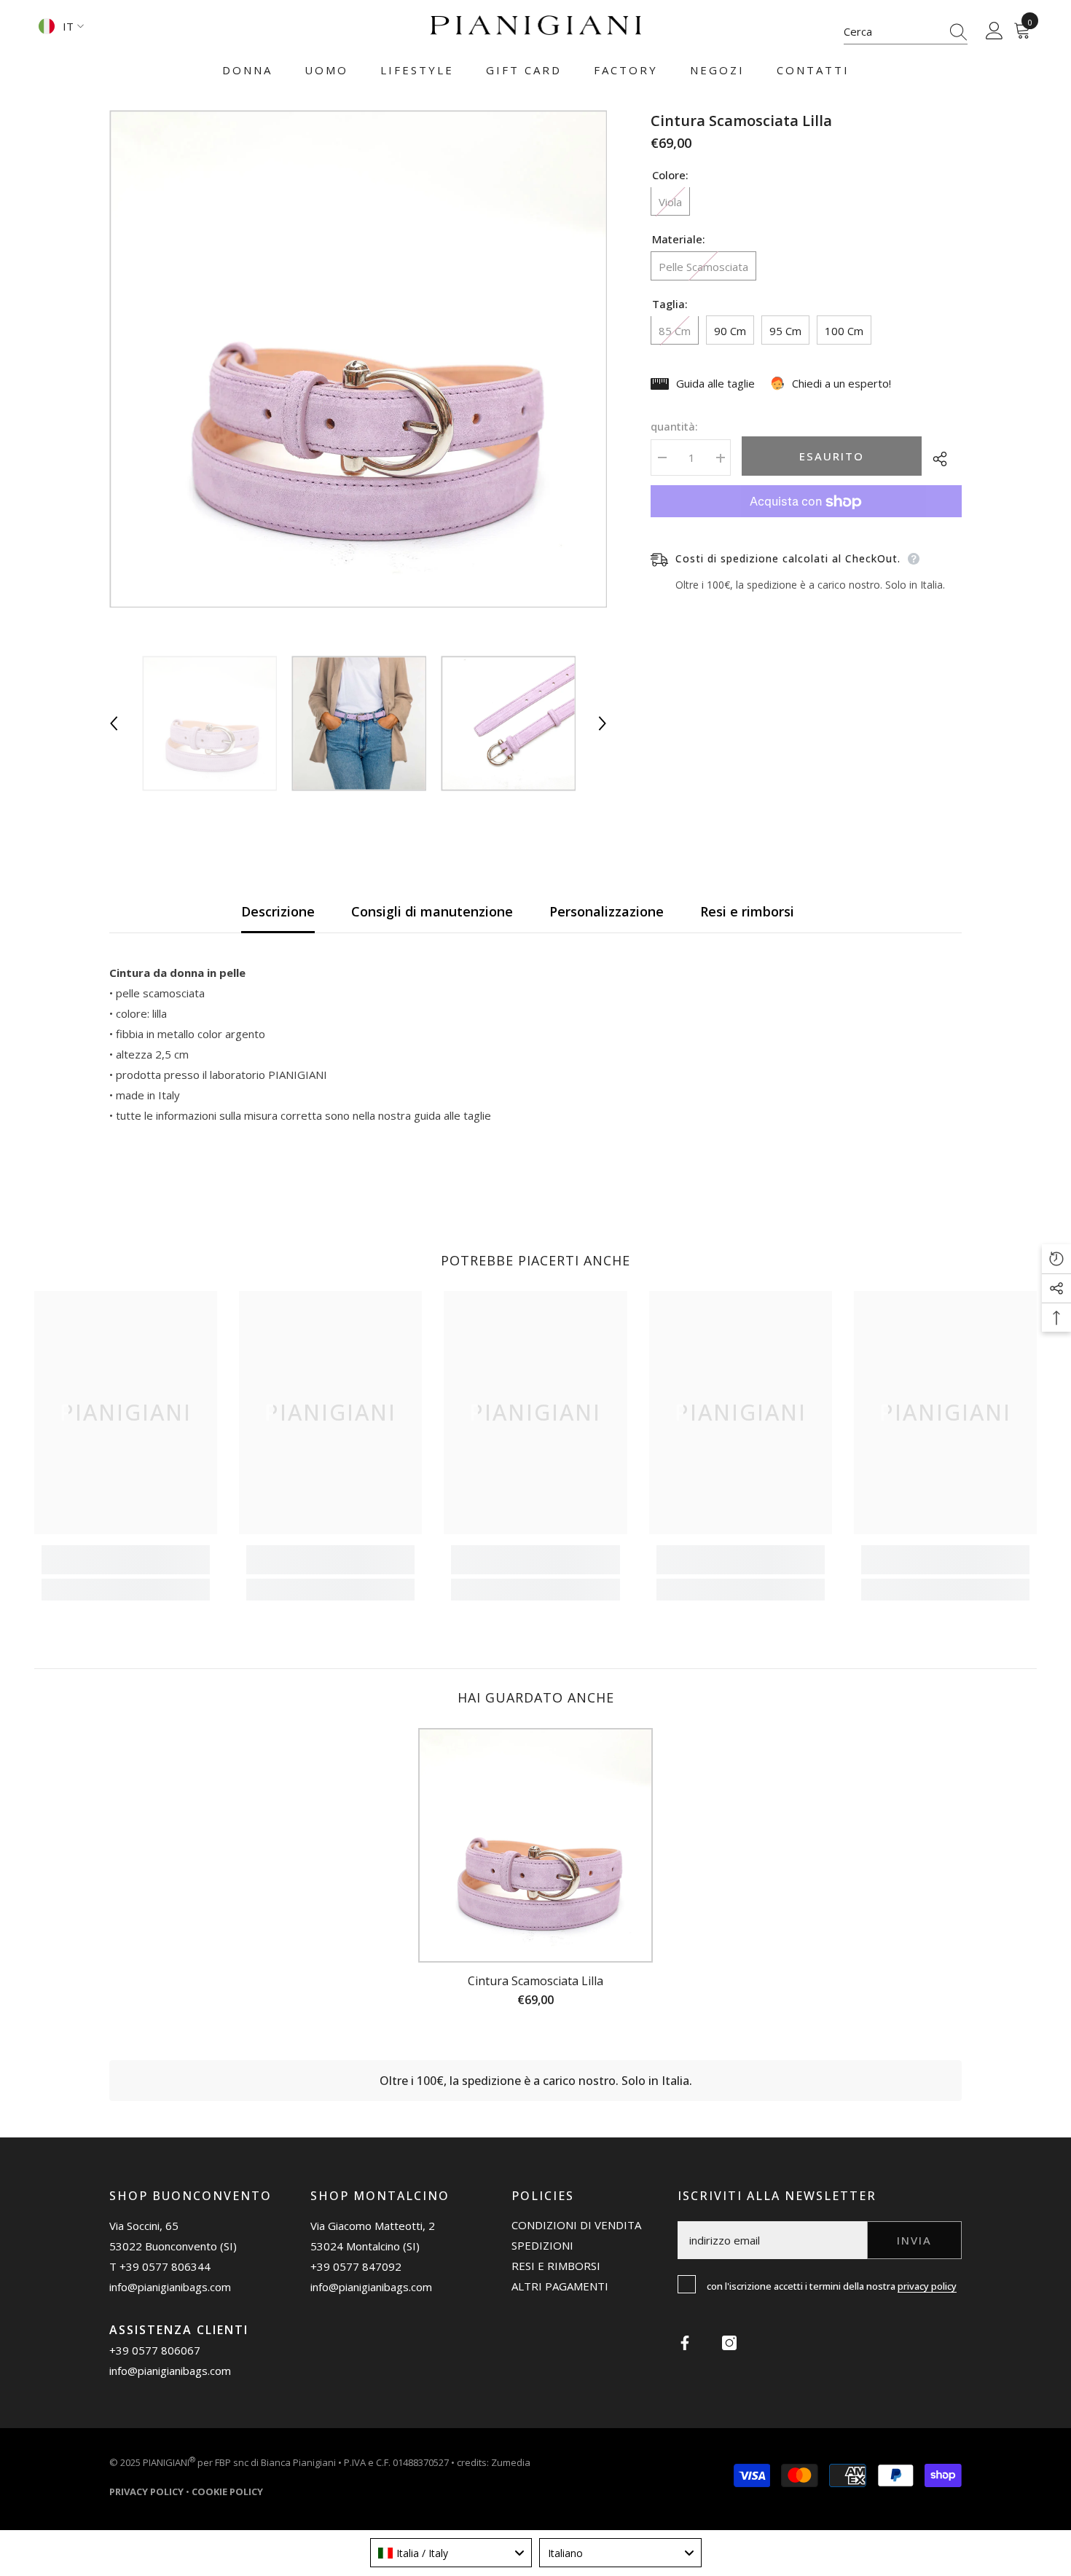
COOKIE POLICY (227, 2491)
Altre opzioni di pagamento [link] (806, 528)
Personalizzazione (607, 911)
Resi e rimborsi (747, 911)
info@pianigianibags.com (170, 2287)
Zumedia (511, 2462)
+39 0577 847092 (356, 2266)
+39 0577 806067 (155, 2350)
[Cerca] (906, 32)
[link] (126, 1560)
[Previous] (114, 723)
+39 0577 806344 (165, 2266)
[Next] (603, 723)
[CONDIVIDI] (942, 459)
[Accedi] (994, 31)
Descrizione (278, 911)
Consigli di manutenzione (432, 911)
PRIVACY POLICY (927, 2286)
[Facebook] (685, 2343)
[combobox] (892, 31)
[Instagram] (729, 2343)
